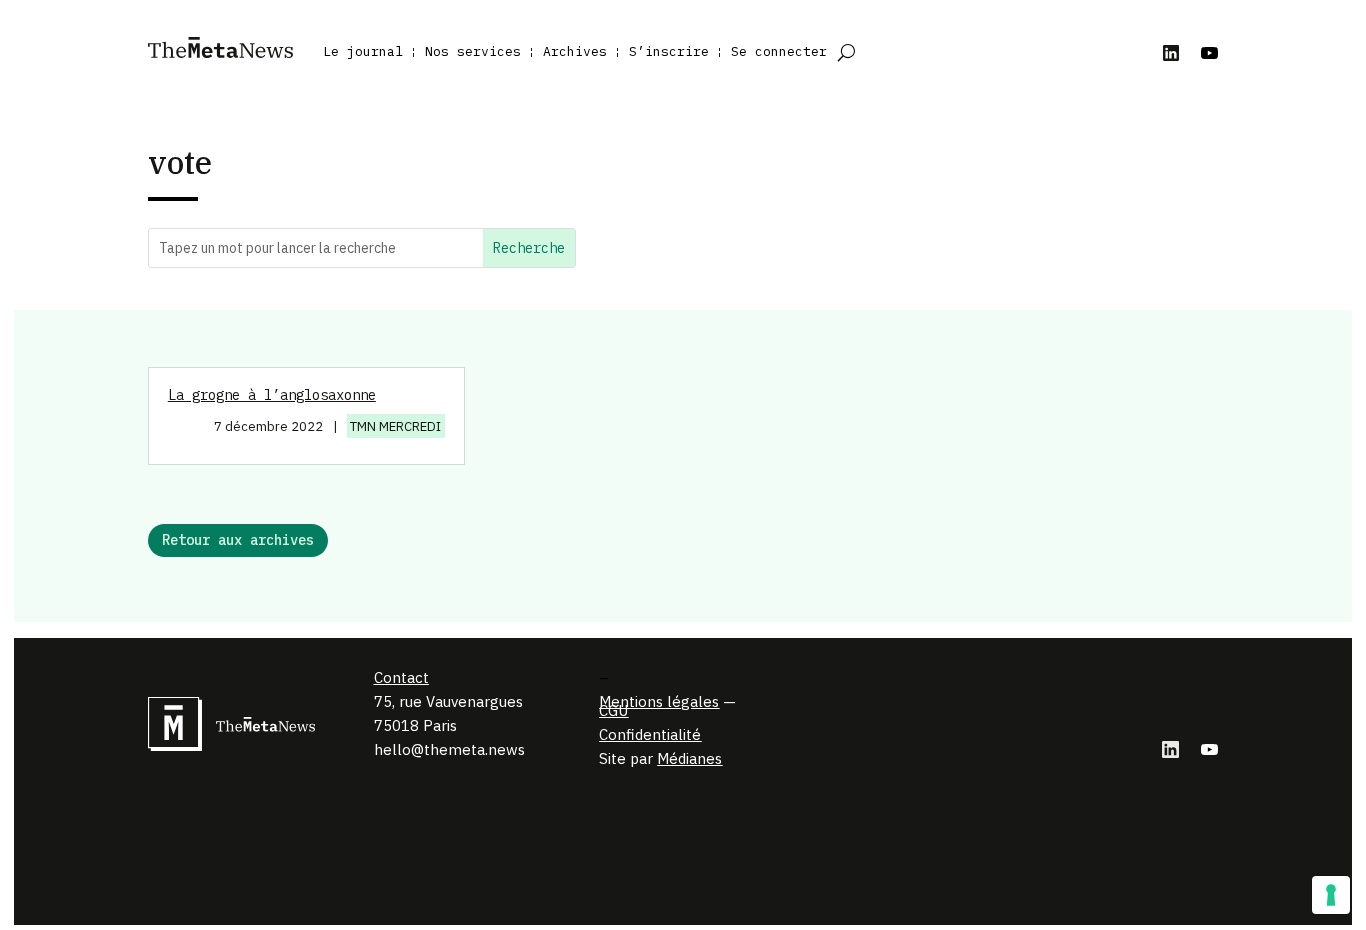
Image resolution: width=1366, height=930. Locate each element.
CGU (613, 710)
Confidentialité (650, 734)
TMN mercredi (395, 426)
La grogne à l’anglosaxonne (272, 395)
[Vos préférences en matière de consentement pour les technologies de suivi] (1331, 895)
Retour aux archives (238, 540)
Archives (575, 51)
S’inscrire (669, 51)
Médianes (689, 758)
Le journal (363, 51)
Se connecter (779, 51)
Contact (401, 677)
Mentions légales (659, 701)
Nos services (473, 51)
